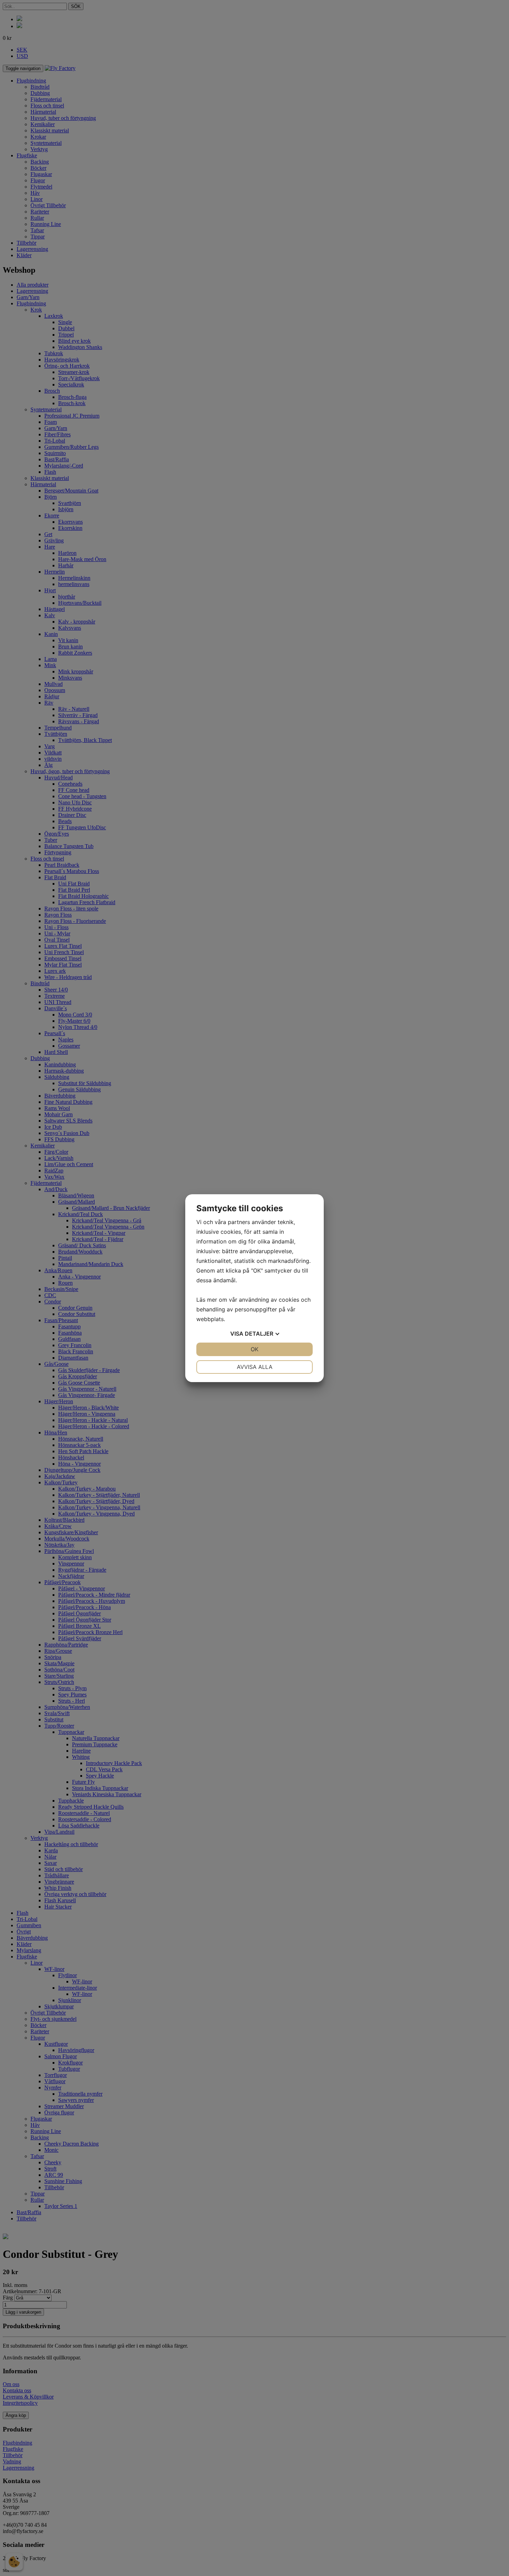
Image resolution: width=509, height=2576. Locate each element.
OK (254, 1349)
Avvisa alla (255, 1367)
